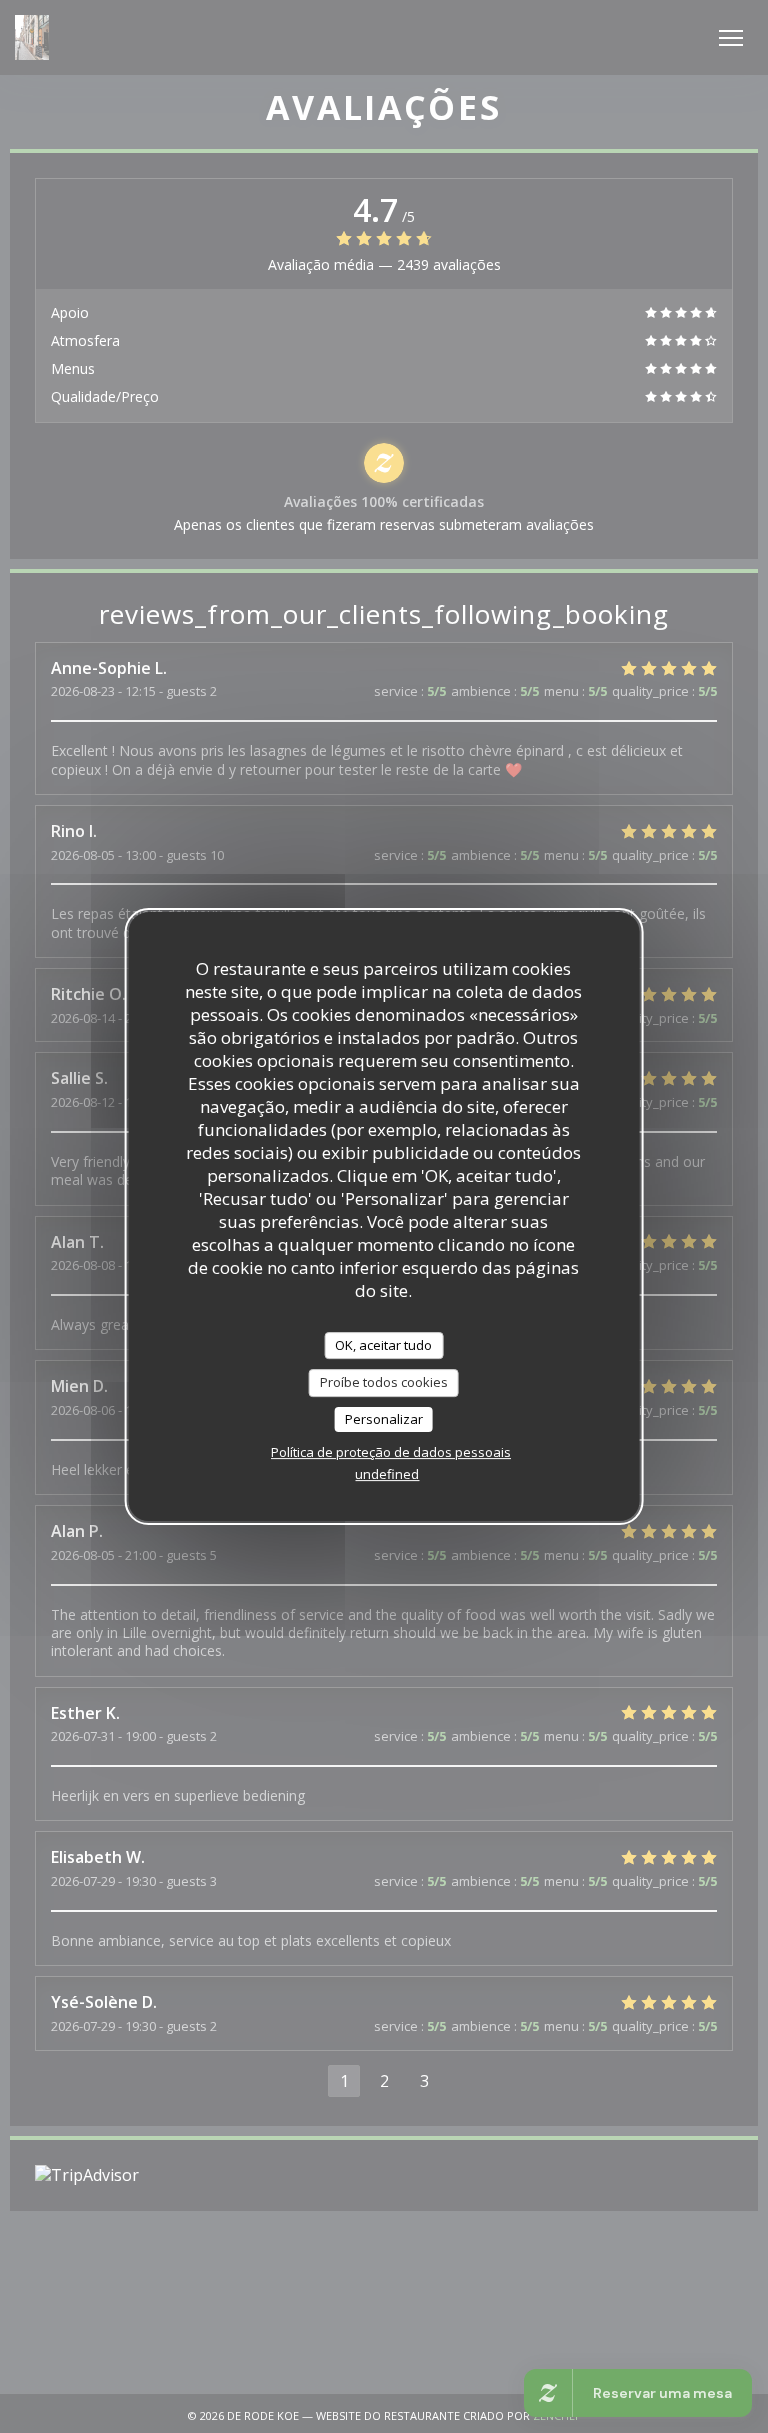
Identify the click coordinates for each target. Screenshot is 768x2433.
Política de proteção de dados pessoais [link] (391, 1452)
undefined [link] (387, 1474)
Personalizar (384, 1419)
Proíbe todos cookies (384, 1382)
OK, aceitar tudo (383, 1345)
